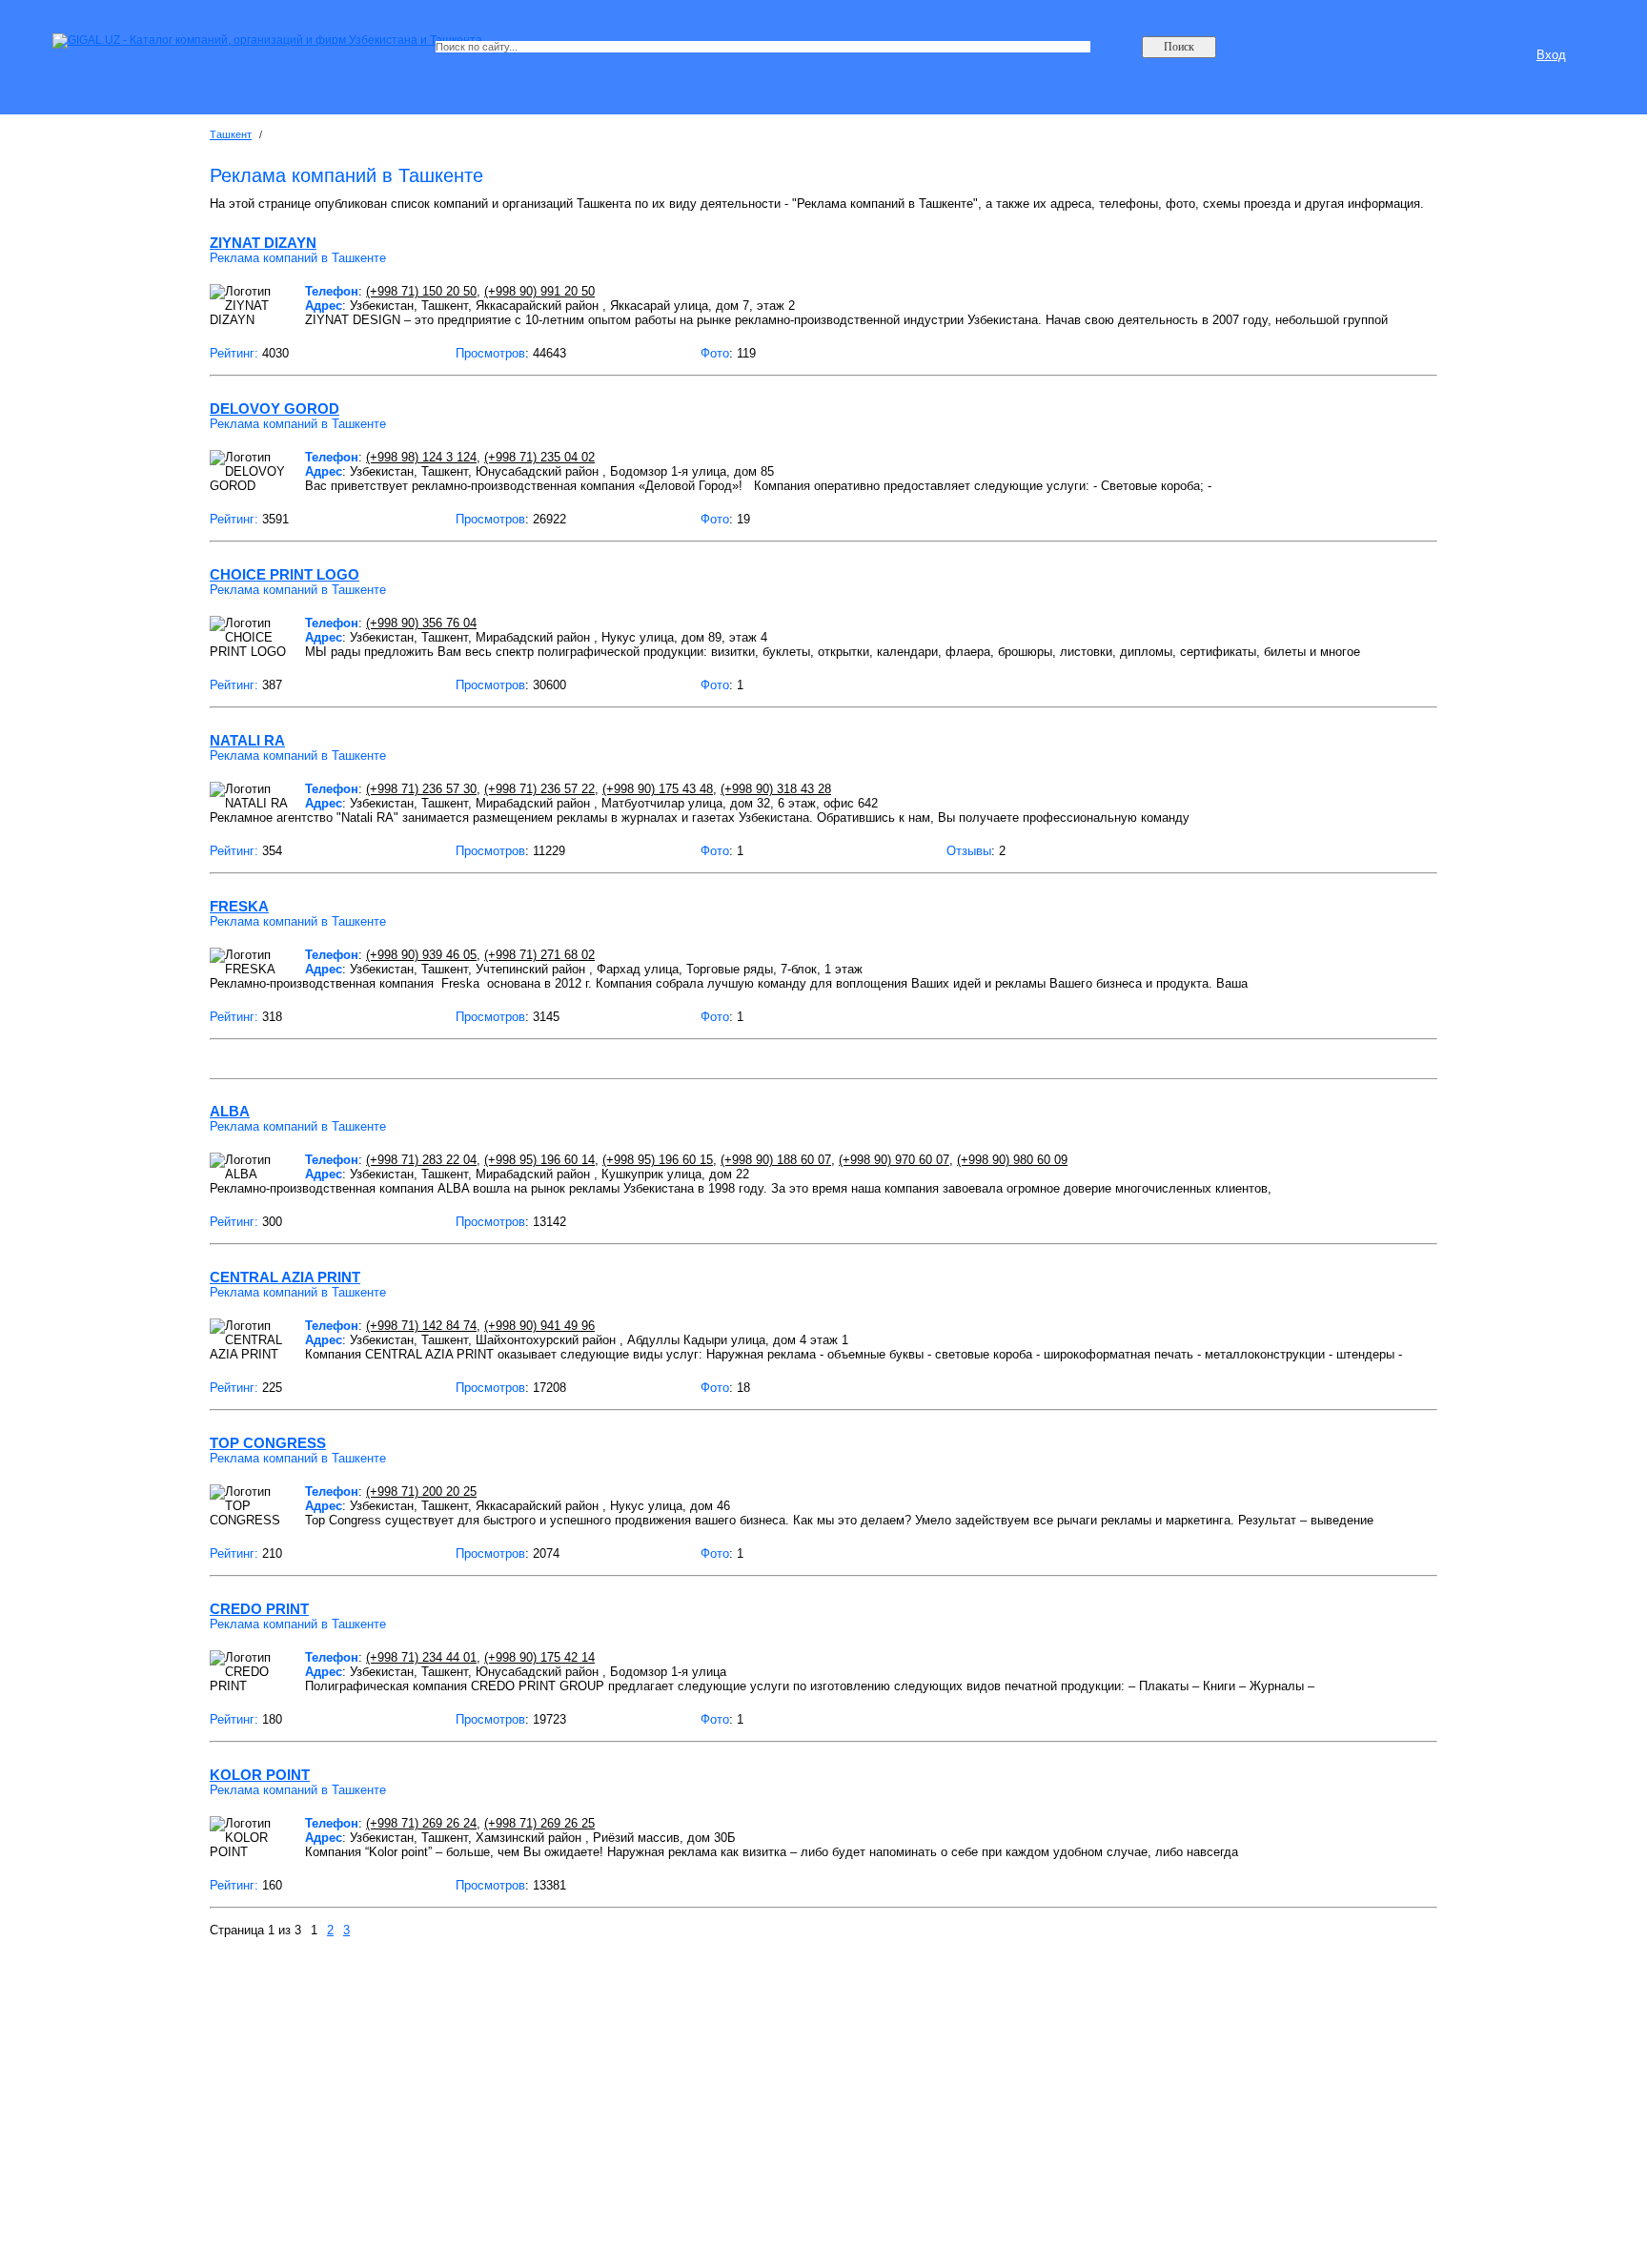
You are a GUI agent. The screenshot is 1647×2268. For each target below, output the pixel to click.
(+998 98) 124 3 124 (421, 457)
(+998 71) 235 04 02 (539, 457)
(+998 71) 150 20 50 (421, 291)
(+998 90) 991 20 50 (539, 291)
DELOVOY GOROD (274, 409)
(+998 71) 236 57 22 (539, 789)
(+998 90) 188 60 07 (776, 1160)
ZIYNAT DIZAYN (263, 243)
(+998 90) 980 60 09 (1012, 1160)
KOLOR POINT (260, 1775)
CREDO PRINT (259, 1609)
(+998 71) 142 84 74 (421, 1326)
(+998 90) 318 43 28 (776, 789)
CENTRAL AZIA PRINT (285, 1277)
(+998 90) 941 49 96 (539, 1326)
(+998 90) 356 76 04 (421, 623)
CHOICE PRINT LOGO (285, 574)
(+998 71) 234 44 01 (421, 1657)
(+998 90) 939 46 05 (421, 955)
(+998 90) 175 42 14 (539, 1657)
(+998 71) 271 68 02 (539, 955)
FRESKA (239, 906)
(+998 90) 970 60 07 (894, 1160)
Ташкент (231, 134)
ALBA (230, 1111)
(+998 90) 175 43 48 (658, 789)
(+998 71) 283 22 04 (421, 1160)
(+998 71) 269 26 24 (421, 1823)
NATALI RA (247, 740)
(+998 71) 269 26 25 (539, 1823)
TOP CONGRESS (268, 1443)
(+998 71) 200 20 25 (421, 1492)
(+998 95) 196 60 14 (539, 1160)
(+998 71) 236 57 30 (421, 789)
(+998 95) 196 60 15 (658, 1160)
